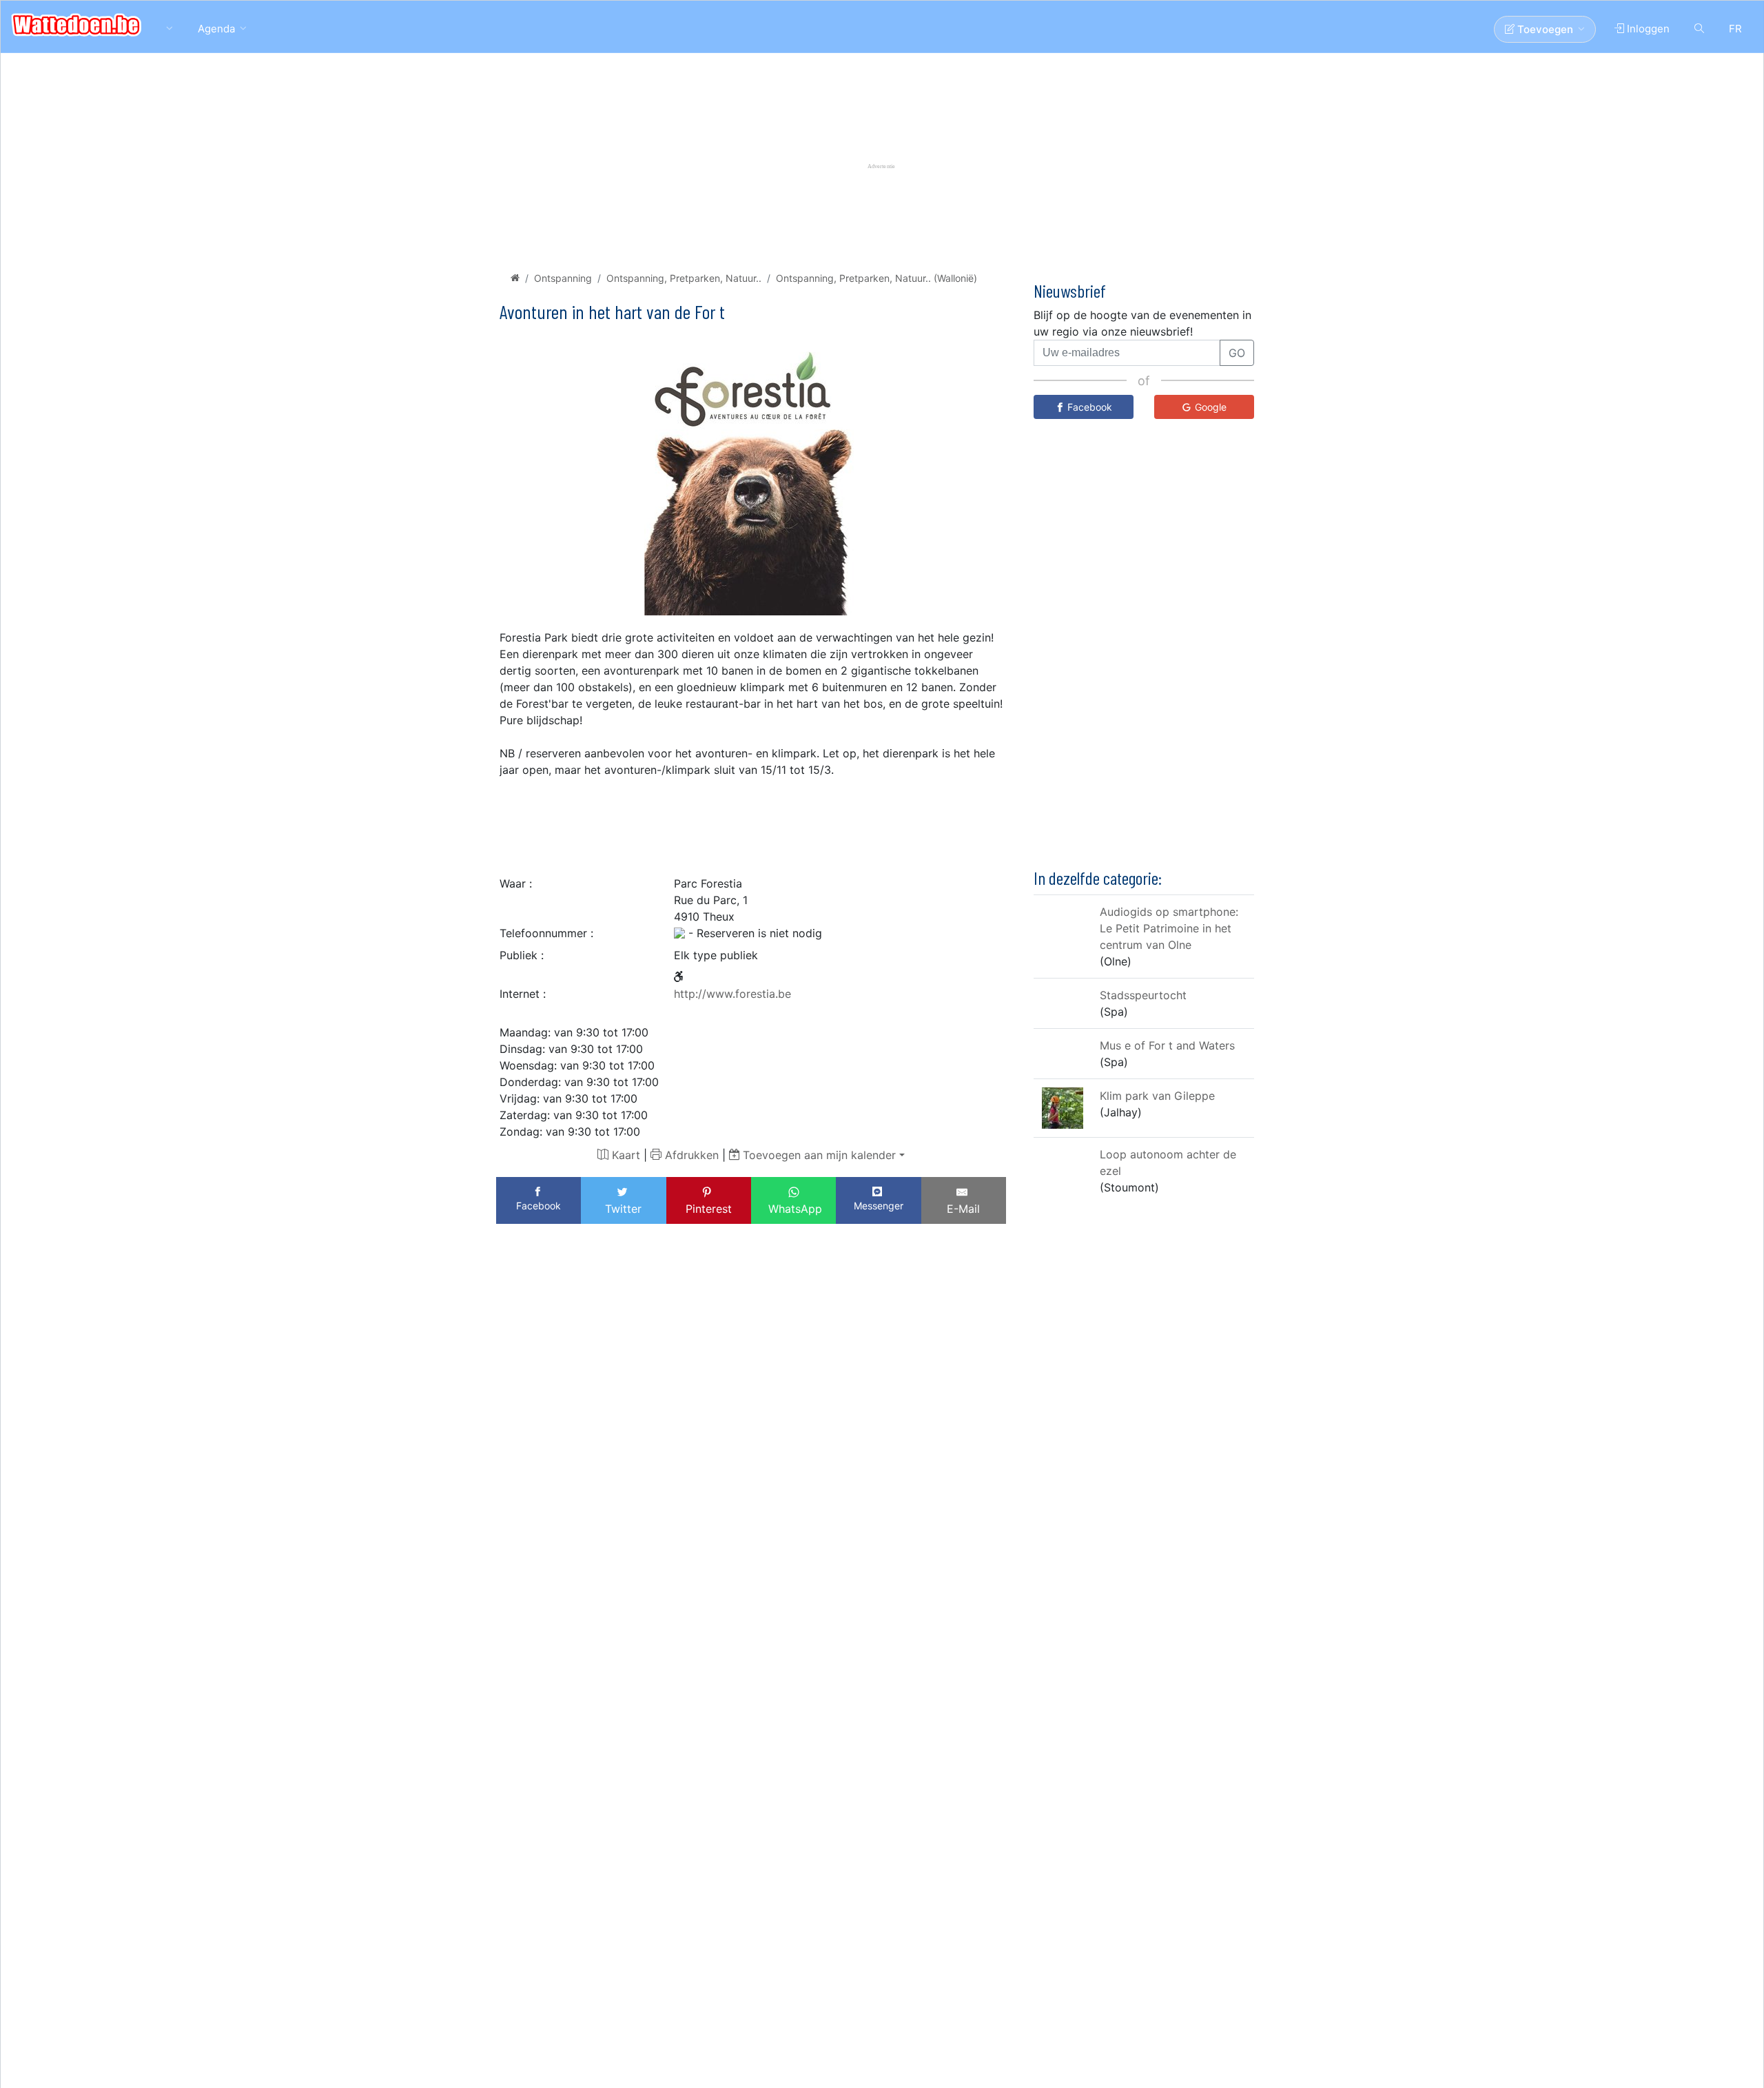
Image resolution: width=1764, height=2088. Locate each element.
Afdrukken (690, 1155)
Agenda (216, 29)
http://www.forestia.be (732, 994)
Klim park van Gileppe (1157, 1095)
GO (1237, 353)
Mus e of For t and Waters (1167, 1045)
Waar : (516, 883)
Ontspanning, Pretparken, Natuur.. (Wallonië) (876, 278)
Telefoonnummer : (546, 933)
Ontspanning (563, 278)
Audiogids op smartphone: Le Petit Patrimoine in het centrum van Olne (1169, 928)
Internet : (523, 994)
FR (1735, 29)
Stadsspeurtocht (1143, 994)
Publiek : (522, 955)
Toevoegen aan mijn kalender (818, 1155)
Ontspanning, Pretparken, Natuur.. (684, 278)
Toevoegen (1544, 29)
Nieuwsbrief (1070, 290)
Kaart (624, 1155)
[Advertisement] (751, 823)
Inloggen (1647, 29)
